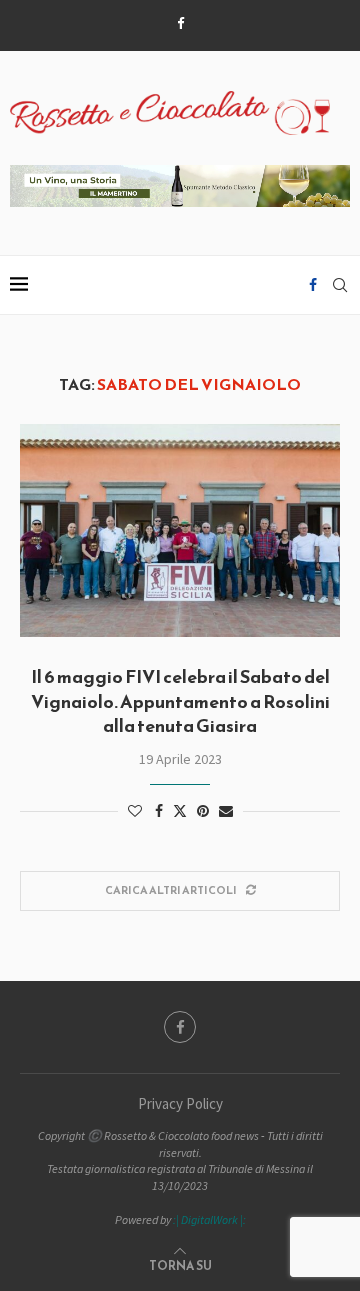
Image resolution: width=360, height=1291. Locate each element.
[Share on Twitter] (180, 811)
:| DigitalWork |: (209, 1219)
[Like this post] (135, 811)
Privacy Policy (180, 1103)
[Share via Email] (226, 811)
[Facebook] (180, 23)
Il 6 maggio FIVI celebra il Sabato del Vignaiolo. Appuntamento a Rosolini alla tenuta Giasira (180, 701)
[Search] (340, 285)
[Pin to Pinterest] (203, 811)
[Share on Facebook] (159, 811)
